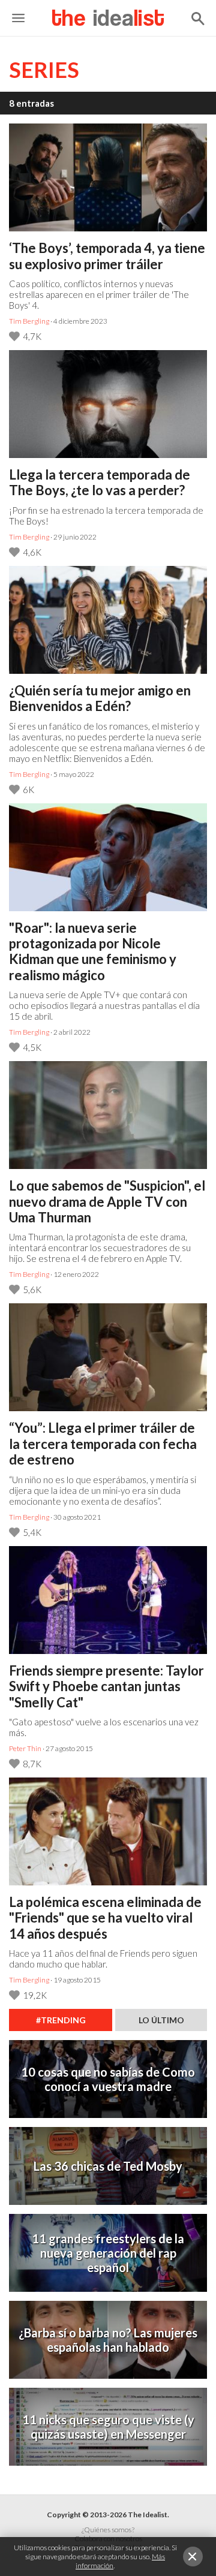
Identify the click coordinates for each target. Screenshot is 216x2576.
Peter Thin (25, 1748)
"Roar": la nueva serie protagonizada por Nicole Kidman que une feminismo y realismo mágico (93, 952)
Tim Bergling (29, 321)
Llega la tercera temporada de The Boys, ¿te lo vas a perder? (100, 483)
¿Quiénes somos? (108, 2530)
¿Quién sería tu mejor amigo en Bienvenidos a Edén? (100, 698)
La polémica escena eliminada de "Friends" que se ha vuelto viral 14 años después (105, 1918)
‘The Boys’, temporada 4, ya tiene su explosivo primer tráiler (107, 256)
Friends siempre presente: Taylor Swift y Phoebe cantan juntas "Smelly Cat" (106, 1687)
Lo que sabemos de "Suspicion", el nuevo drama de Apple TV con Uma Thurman (107, 1202)
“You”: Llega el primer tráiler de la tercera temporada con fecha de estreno (103, 1444)
